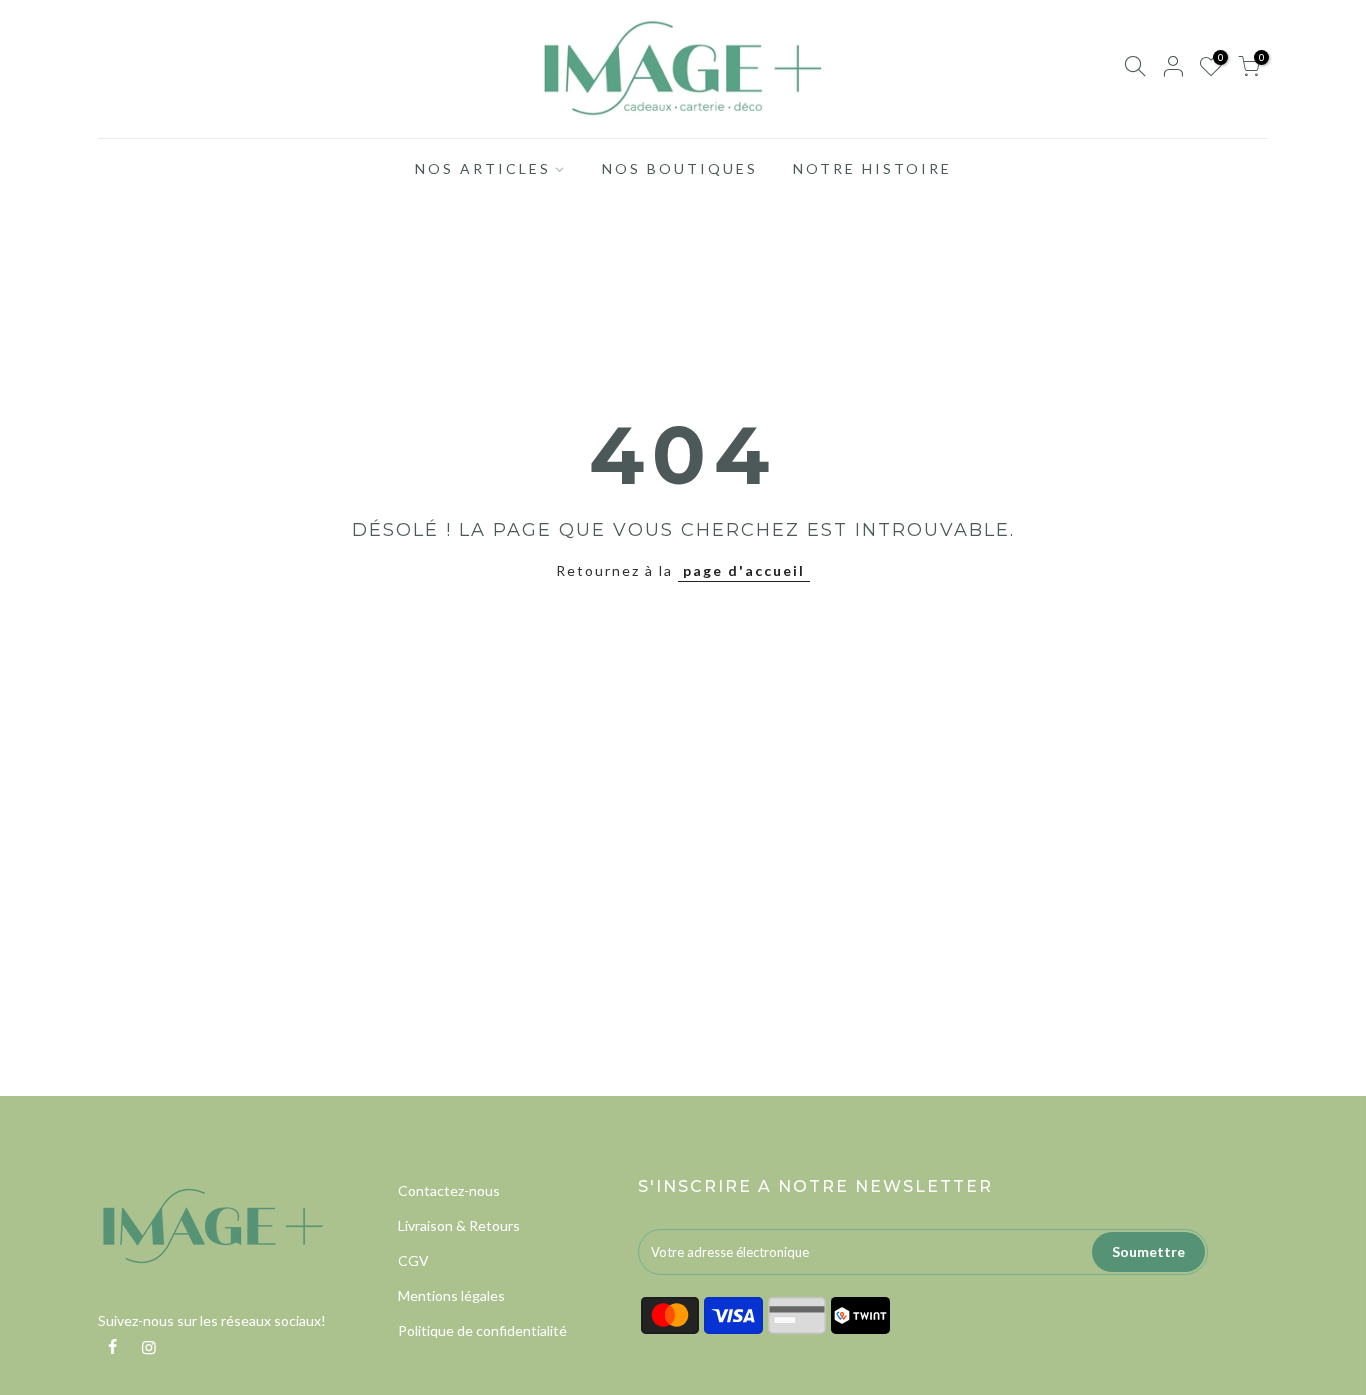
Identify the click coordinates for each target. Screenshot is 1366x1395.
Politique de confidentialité (482, 1330)
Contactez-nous (449, 1190)
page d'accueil (744, 570)
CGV (413, 1260)
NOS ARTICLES (483, 168)
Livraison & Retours (459, 1225)
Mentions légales (451, 1295)
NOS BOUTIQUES (680, 168)
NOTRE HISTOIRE (872, 168)
